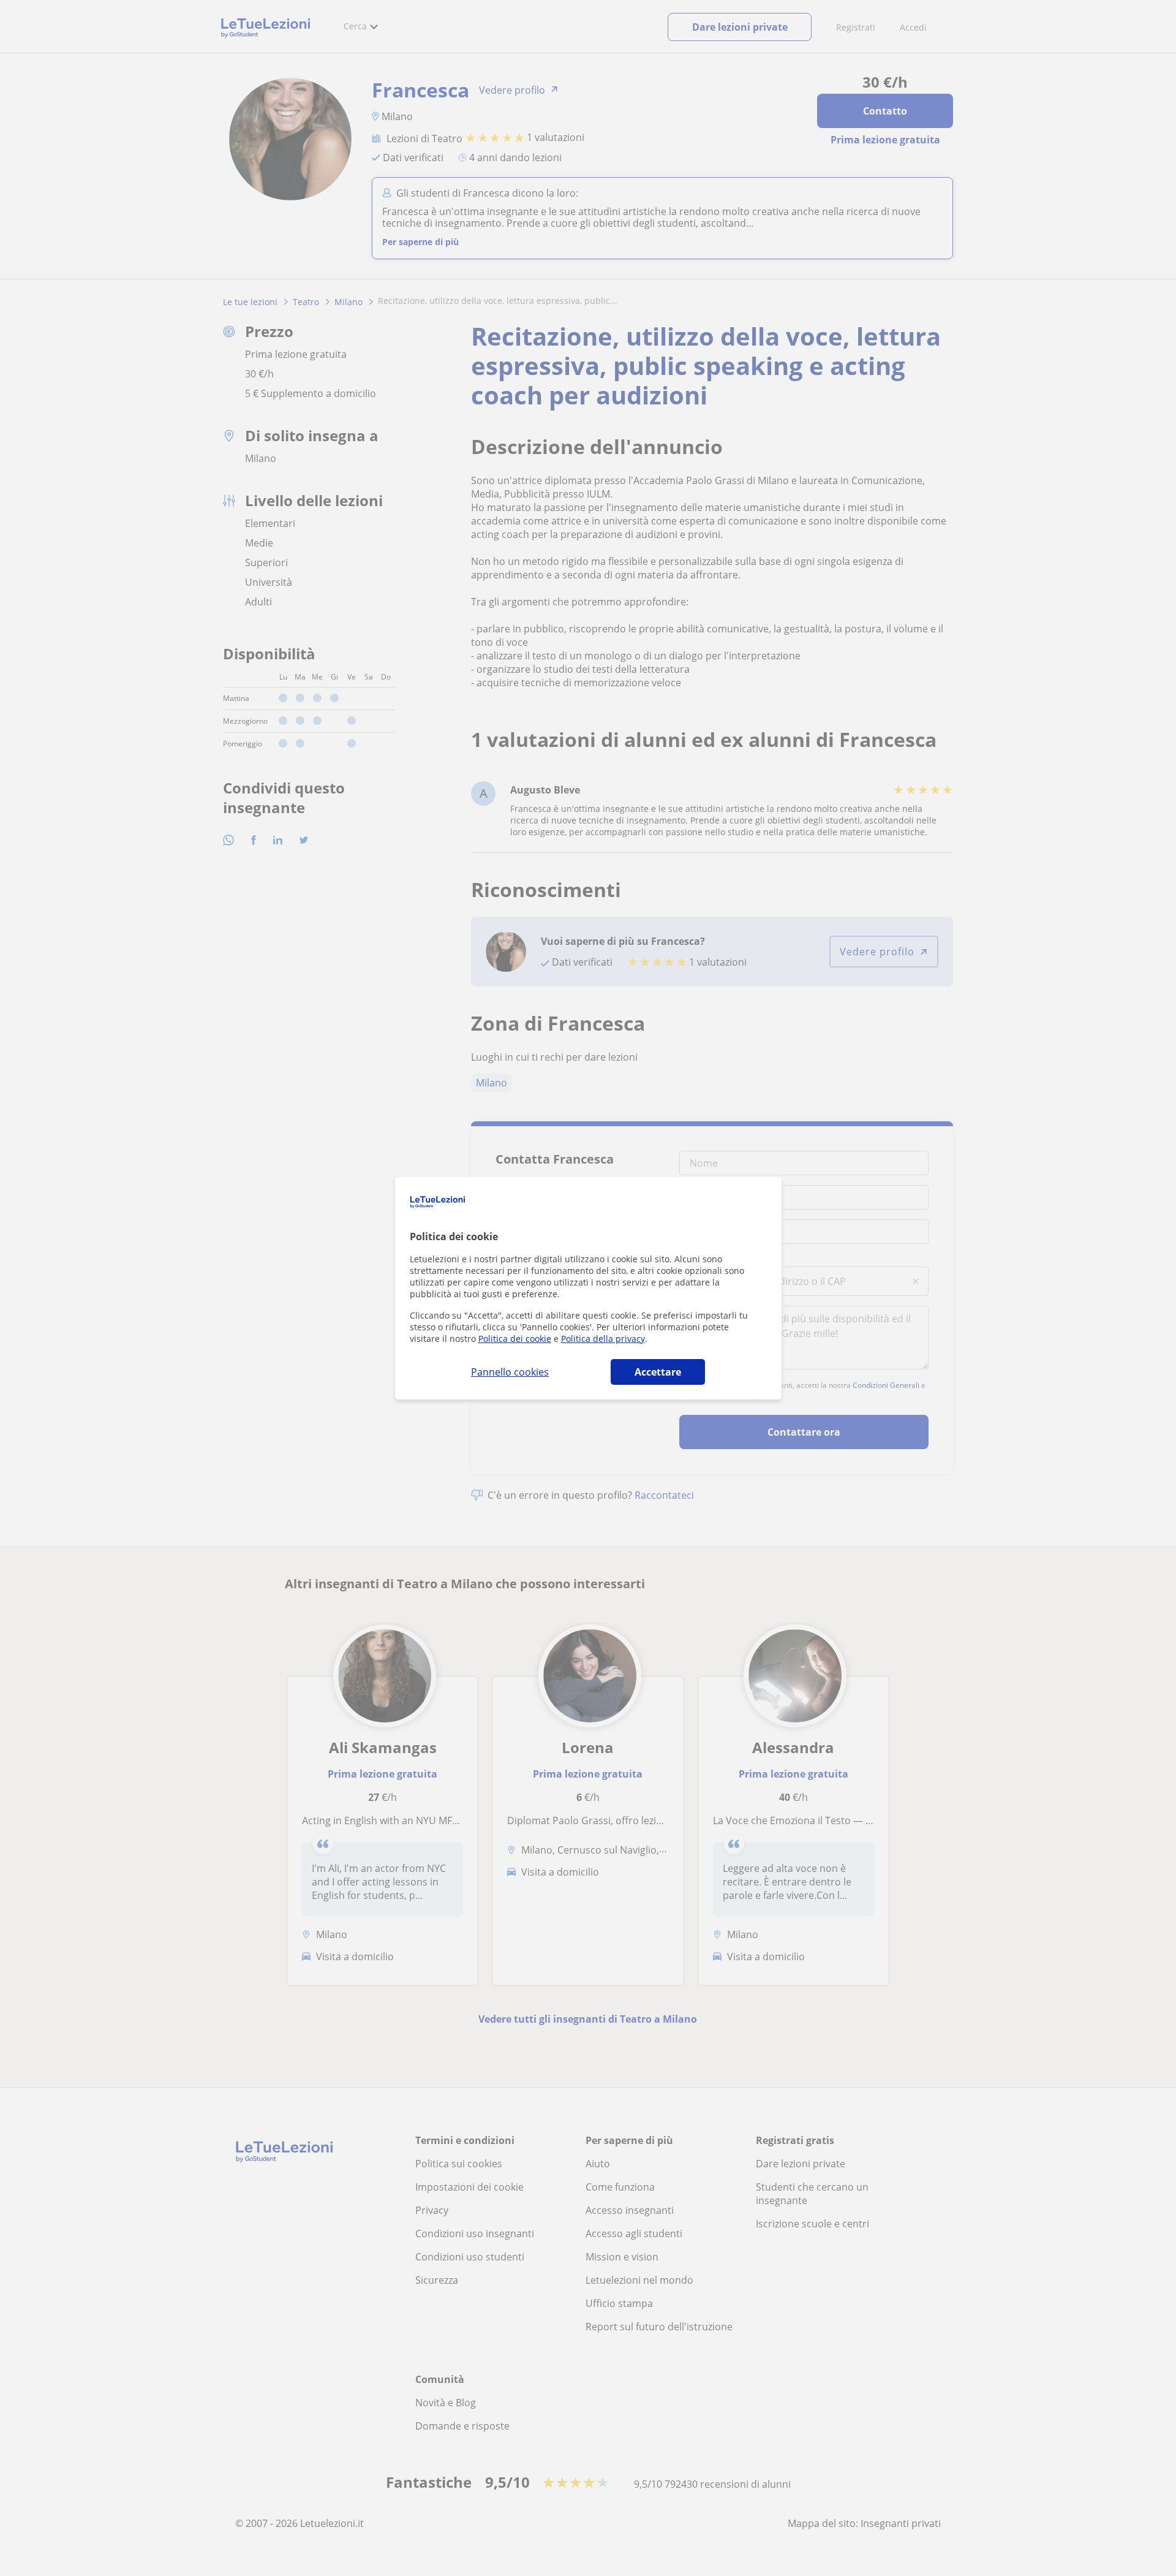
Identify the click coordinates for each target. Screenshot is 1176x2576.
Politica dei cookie (515, 1339)
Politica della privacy (603, 1339)
